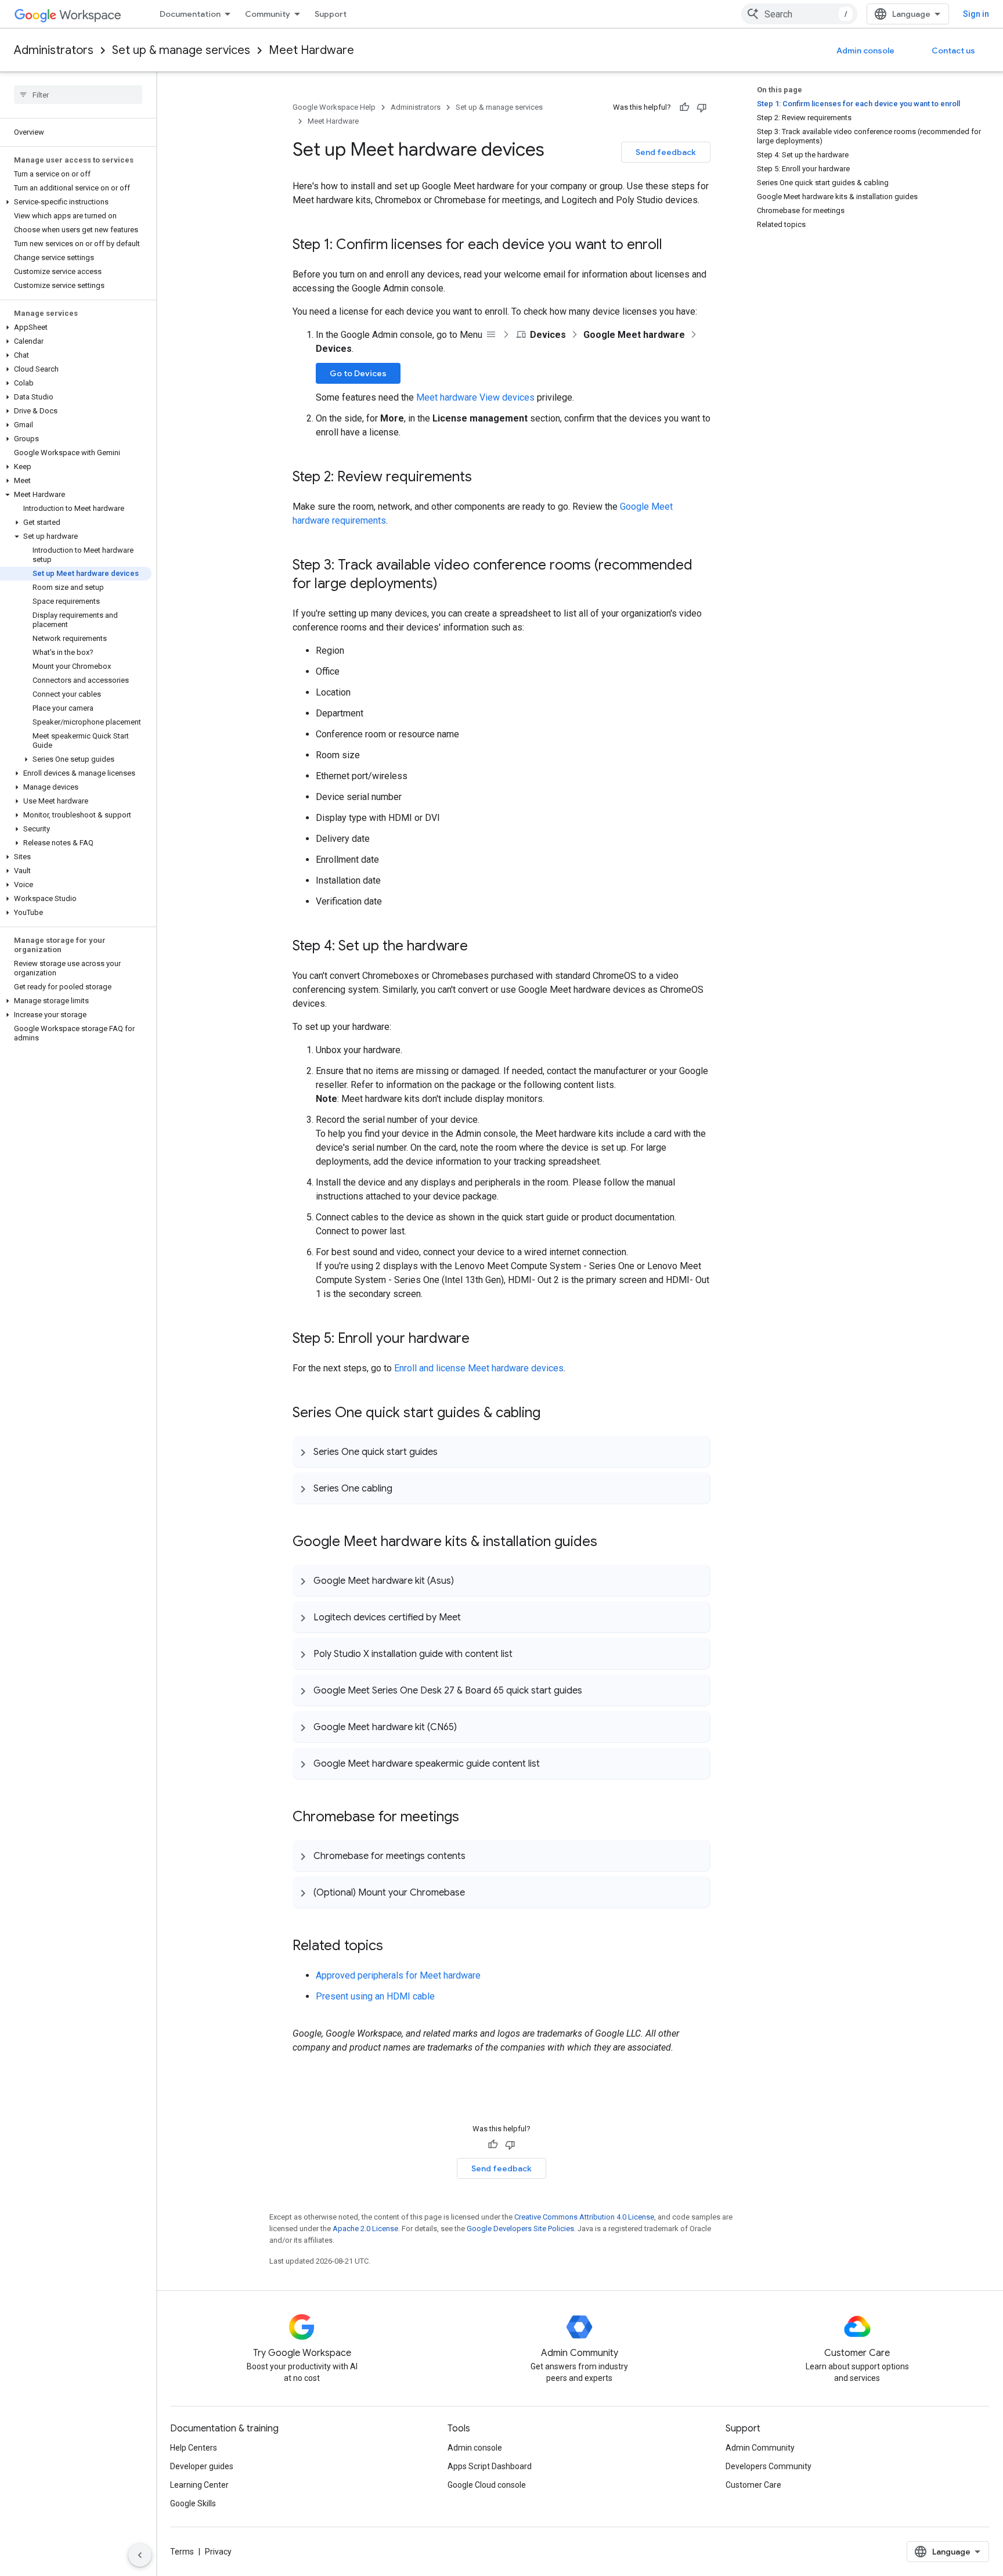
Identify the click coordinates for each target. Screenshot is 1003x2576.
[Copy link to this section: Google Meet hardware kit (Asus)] (466, 1580)
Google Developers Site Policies (520, 2229)
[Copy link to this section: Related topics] (395, 1947)
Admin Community (760, 2448)
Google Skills (193, 2503)
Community (268, 14)
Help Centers (194, 2448)
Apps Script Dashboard (490, 2466)
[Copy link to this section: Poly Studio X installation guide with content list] (524, 1653)
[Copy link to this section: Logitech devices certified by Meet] (472, 1617)
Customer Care (753, 2485)
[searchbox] (78, 95)
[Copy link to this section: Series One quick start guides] (449, 1451)
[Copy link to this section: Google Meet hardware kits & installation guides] (609, 1543)
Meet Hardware (311, 50)
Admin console (865, 51)
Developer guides (202, 2466)
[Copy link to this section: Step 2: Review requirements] (484, 478)
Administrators (54, 50)
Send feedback (666, 152)
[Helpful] (684, 107)
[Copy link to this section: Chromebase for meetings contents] (477, 1856)
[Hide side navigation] (140, 2555)
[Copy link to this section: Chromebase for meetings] (471, 1818)
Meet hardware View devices (475, 397)
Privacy (218, 2552)
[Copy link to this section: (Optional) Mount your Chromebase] (477, 1892)
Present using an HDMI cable (375, 1996)
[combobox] (799, 14)
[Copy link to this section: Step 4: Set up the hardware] (479, 947)
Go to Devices (358, 373)
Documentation (190, 14)
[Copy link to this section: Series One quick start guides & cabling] (552, 1414)
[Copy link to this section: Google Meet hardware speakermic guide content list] (551, 1763)
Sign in (976, 14)
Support (331, 14)
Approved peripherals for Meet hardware (398, 1975)
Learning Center (199, 2485)
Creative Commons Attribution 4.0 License (584, 2217)
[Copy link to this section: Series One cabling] (404, 1488)
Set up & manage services (181, 50)
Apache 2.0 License (365, 2229)
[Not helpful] (702, 107)
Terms (182, 2552)
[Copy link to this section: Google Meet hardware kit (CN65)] (468, 1727)
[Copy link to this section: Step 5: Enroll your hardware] (481, 1339)
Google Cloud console (487, 2485)
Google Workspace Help (334, 107)
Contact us (953, 51)
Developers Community (769, 2466)
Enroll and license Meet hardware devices (479, 1368)
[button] (76, 202)
